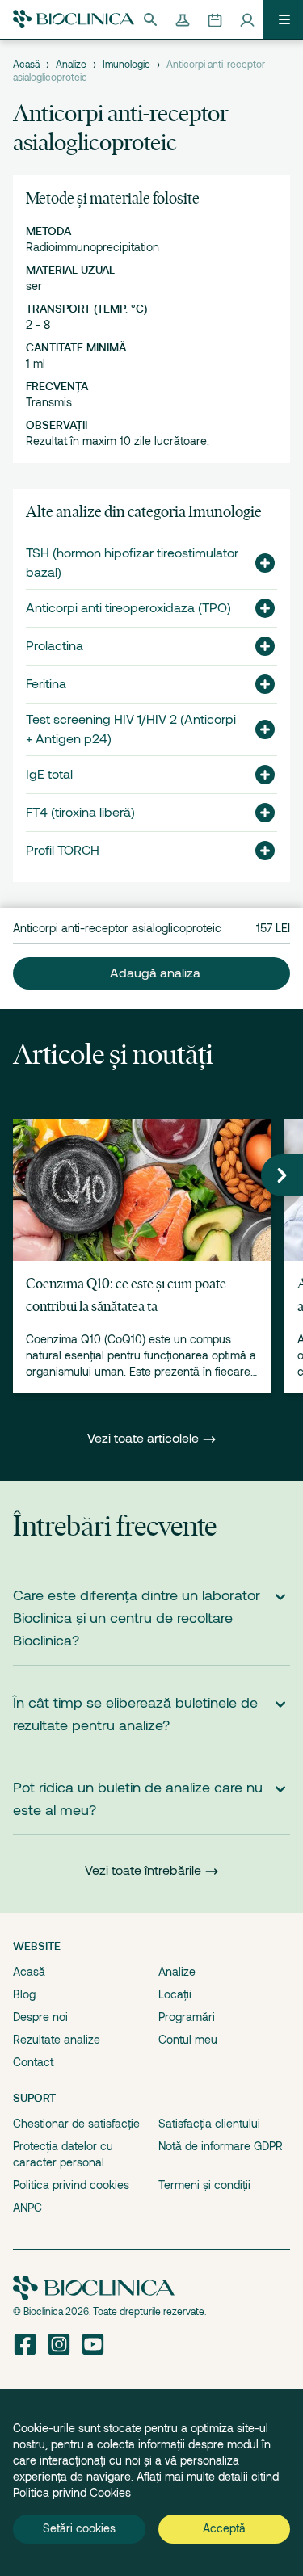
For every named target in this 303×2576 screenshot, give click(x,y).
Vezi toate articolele (145, 1439)
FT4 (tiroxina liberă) (80, 813)
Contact (33, 2062)
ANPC (27, 2208)
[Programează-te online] (215, 19)
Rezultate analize (57, 2040)
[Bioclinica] (74, 19)
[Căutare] (150, 19)
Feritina (46, 684)
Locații (175, 1994)
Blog (24, 1994)
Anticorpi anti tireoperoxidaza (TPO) (128, 608)
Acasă (26, 65)
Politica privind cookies (71, 2185)
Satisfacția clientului (209, 2124)
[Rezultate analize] (183, 19)
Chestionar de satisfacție (76, 2124)
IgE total (49, 775)
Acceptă (224, 2528)
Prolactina (55, 646)
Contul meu (188, 2040)
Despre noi (40, 2017)
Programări (187, 2017)
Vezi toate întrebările (143, 1871)
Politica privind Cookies (72, 2493)
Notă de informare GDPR (221, 2146)
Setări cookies (79, 2528)
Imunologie (126, 65)
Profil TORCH (63, 851)
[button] (259, 563)
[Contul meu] (247, 19)
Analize (71, 65)
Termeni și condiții (204, 2185)
